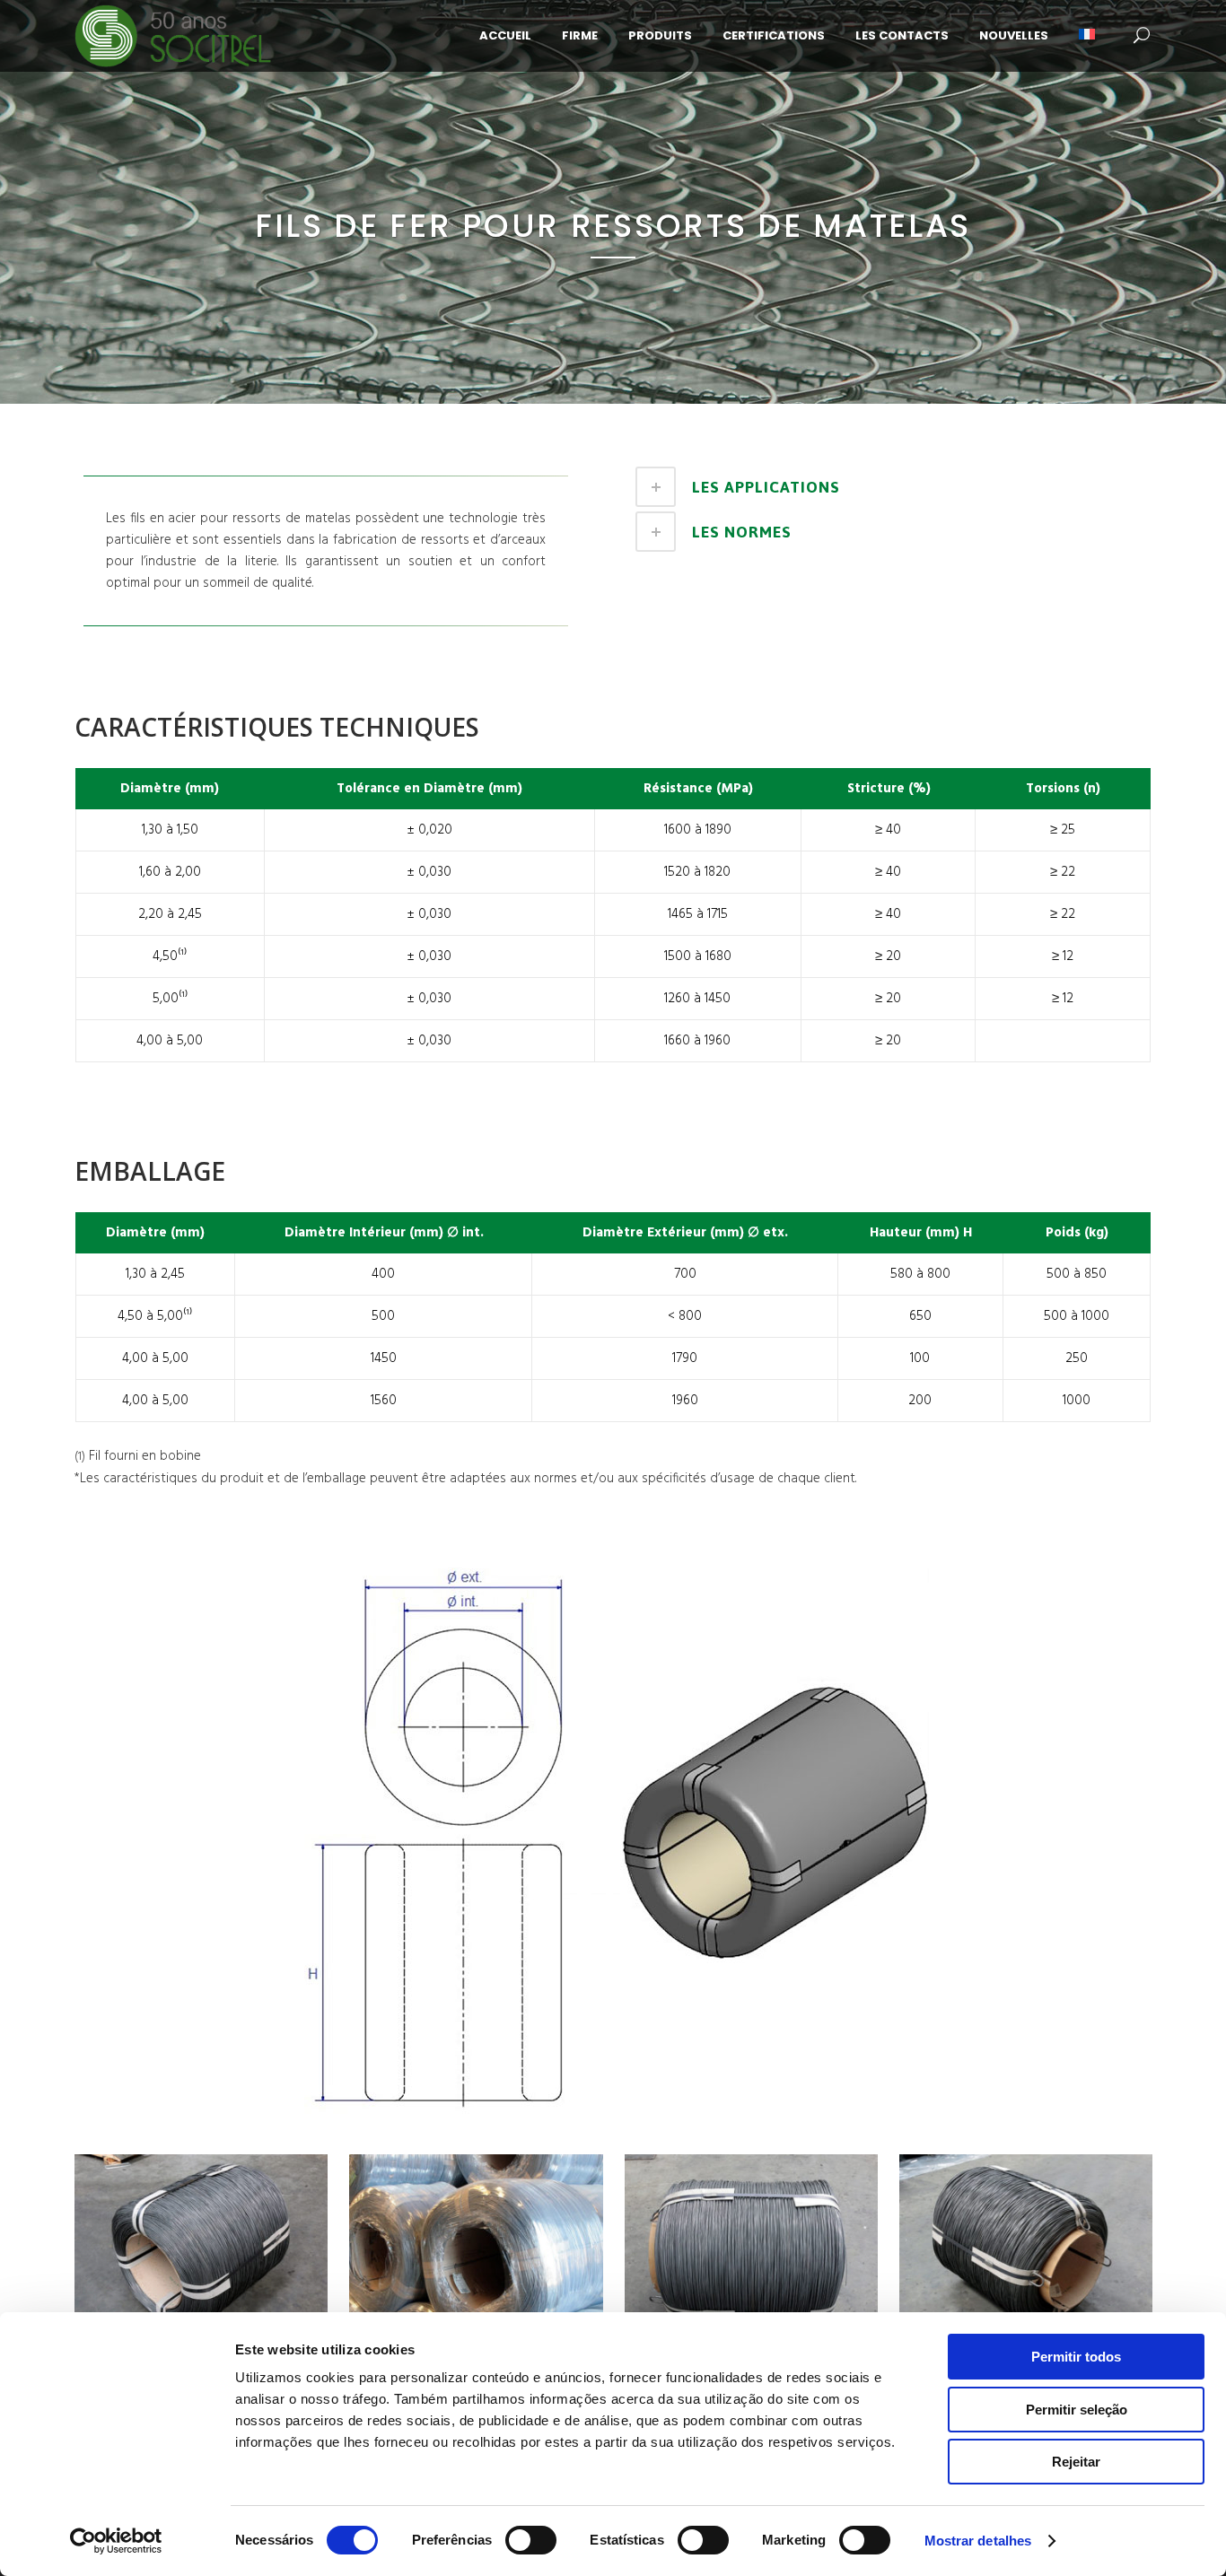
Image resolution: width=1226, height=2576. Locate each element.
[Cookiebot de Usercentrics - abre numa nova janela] (116, 2541)
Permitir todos (1076, 2357)
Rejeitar (1076, 2462)
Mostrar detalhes (978, 2541)
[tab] (889, 487)
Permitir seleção (1077, 2410)
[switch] (531, 2540)
